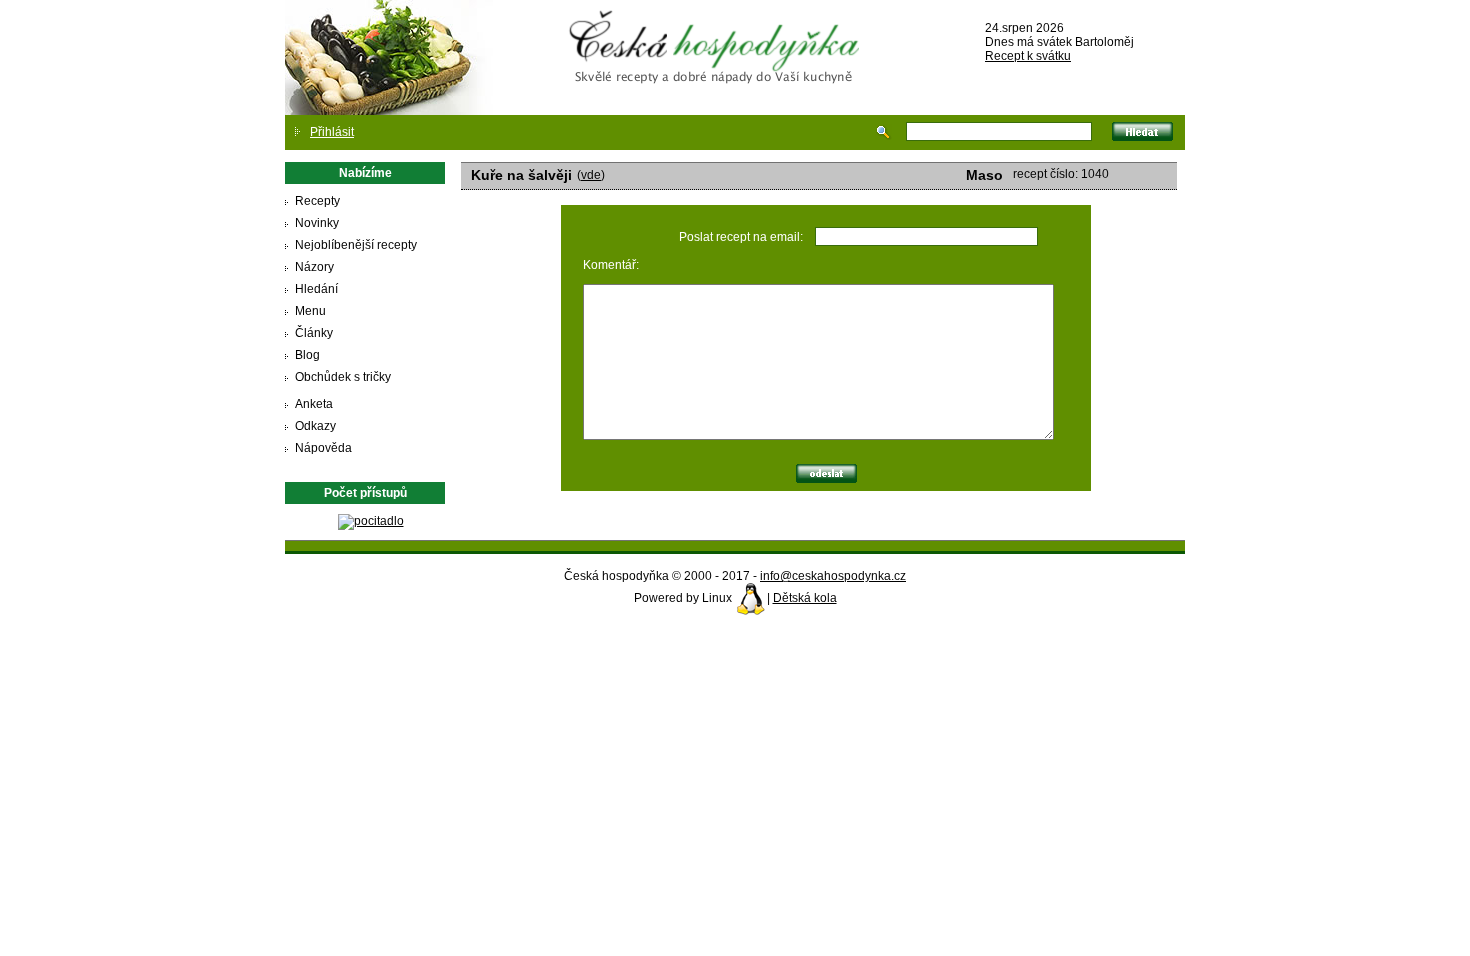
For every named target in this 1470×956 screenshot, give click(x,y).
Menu (310, 311)
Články (314, 333)
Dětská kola (805, 598)
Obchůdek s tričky (343, 377)
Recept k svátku (1028, 56)
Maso (984, 175)
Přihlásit (332, 132)
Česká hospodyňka (718, 31)
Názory (314, 267)
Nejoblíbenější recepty (356, 245)
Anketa (314, 404)
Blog (307, 355)
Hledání (316, 289)
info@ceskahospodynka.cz (833, 576)
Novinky (317, 223)
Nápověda (323, 448)
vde (591, 175)
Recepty (317, 201)
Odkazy (315, 426)
